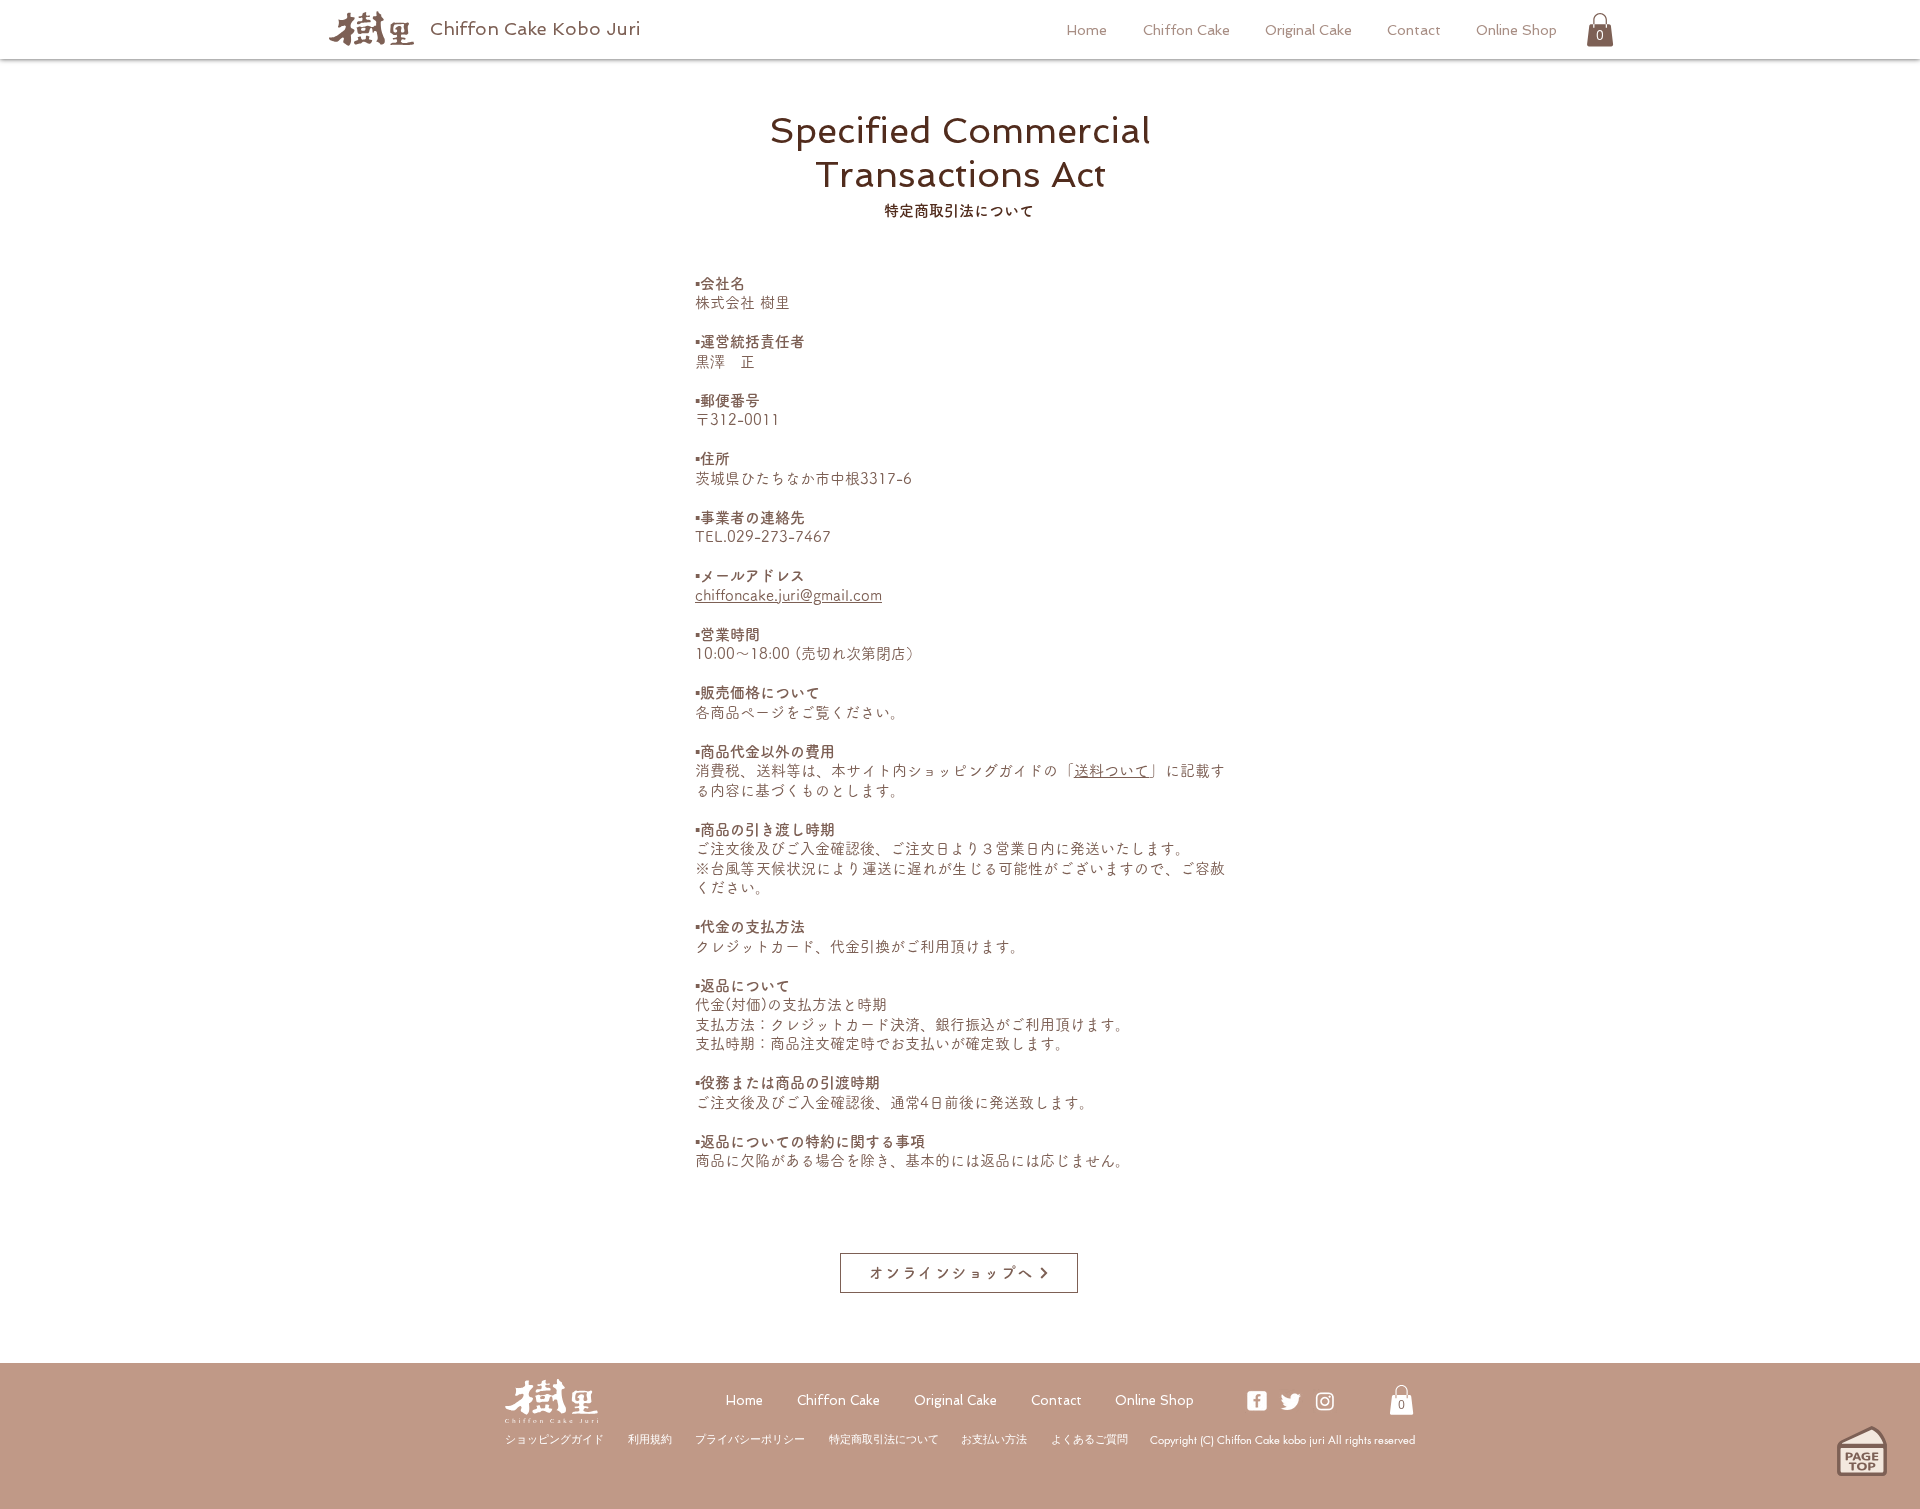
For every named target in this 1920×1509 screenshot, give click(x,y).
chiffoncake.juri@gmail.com (788, 595)
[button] (1600, 29)
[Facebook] (1257, 1401)
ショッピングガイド (554, 1439)
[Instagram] (1325, 1401)
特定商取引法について (884, 1439)
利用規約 (650, 1439)
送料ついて (1112, 770)
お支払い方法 (994, 1439)
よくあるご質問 (1089, 1439)
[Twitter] (1291, 1401)
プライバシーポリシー (750, 1439)
